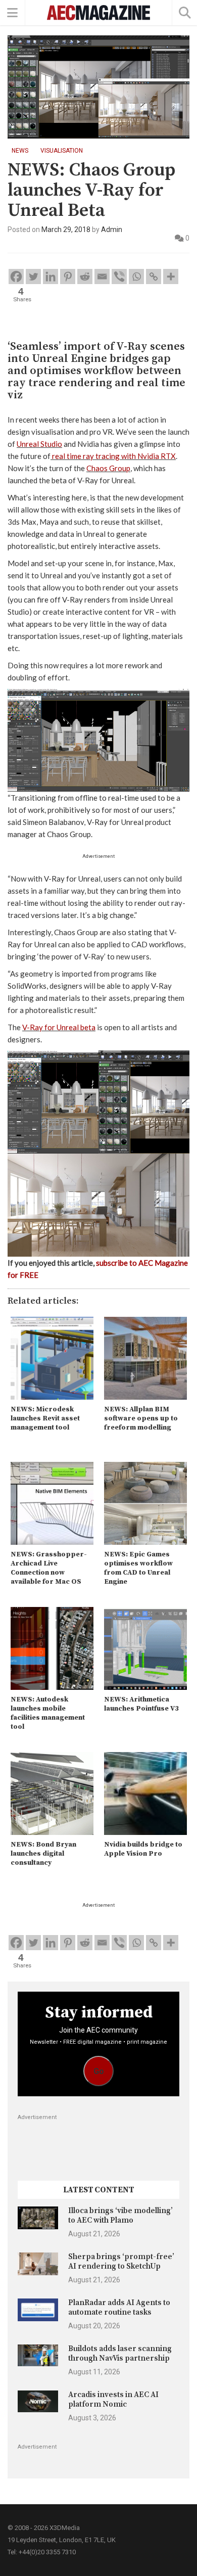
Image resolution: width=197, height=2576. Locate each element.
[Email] (102, 277)
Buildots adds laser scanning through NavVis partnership (120, 2353)
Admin (112, 229)
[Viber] (119, 277)
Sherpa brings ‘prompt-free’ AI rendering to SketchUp (121, 2261)
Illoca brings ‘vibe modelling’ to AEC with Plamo (120, 2215)
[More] (171, 277)
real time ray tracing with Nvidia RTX (114, 456)
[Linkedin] (51, 277)
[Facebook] (16, 277)
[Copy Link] (154, 277)
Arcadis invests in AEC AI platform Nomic (113, 2399)
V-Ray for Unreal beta (59, 1027)
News (20, 151)
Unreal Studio (39, 444)
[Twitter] (33, 277)
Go (99, 2071)
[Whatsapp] (136, 277)
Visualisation (62, 151)
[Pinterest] (68, 277)
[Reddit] (85, 277)
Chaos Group (108, 468)
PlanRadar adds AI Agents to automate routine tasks (119, 2307)
